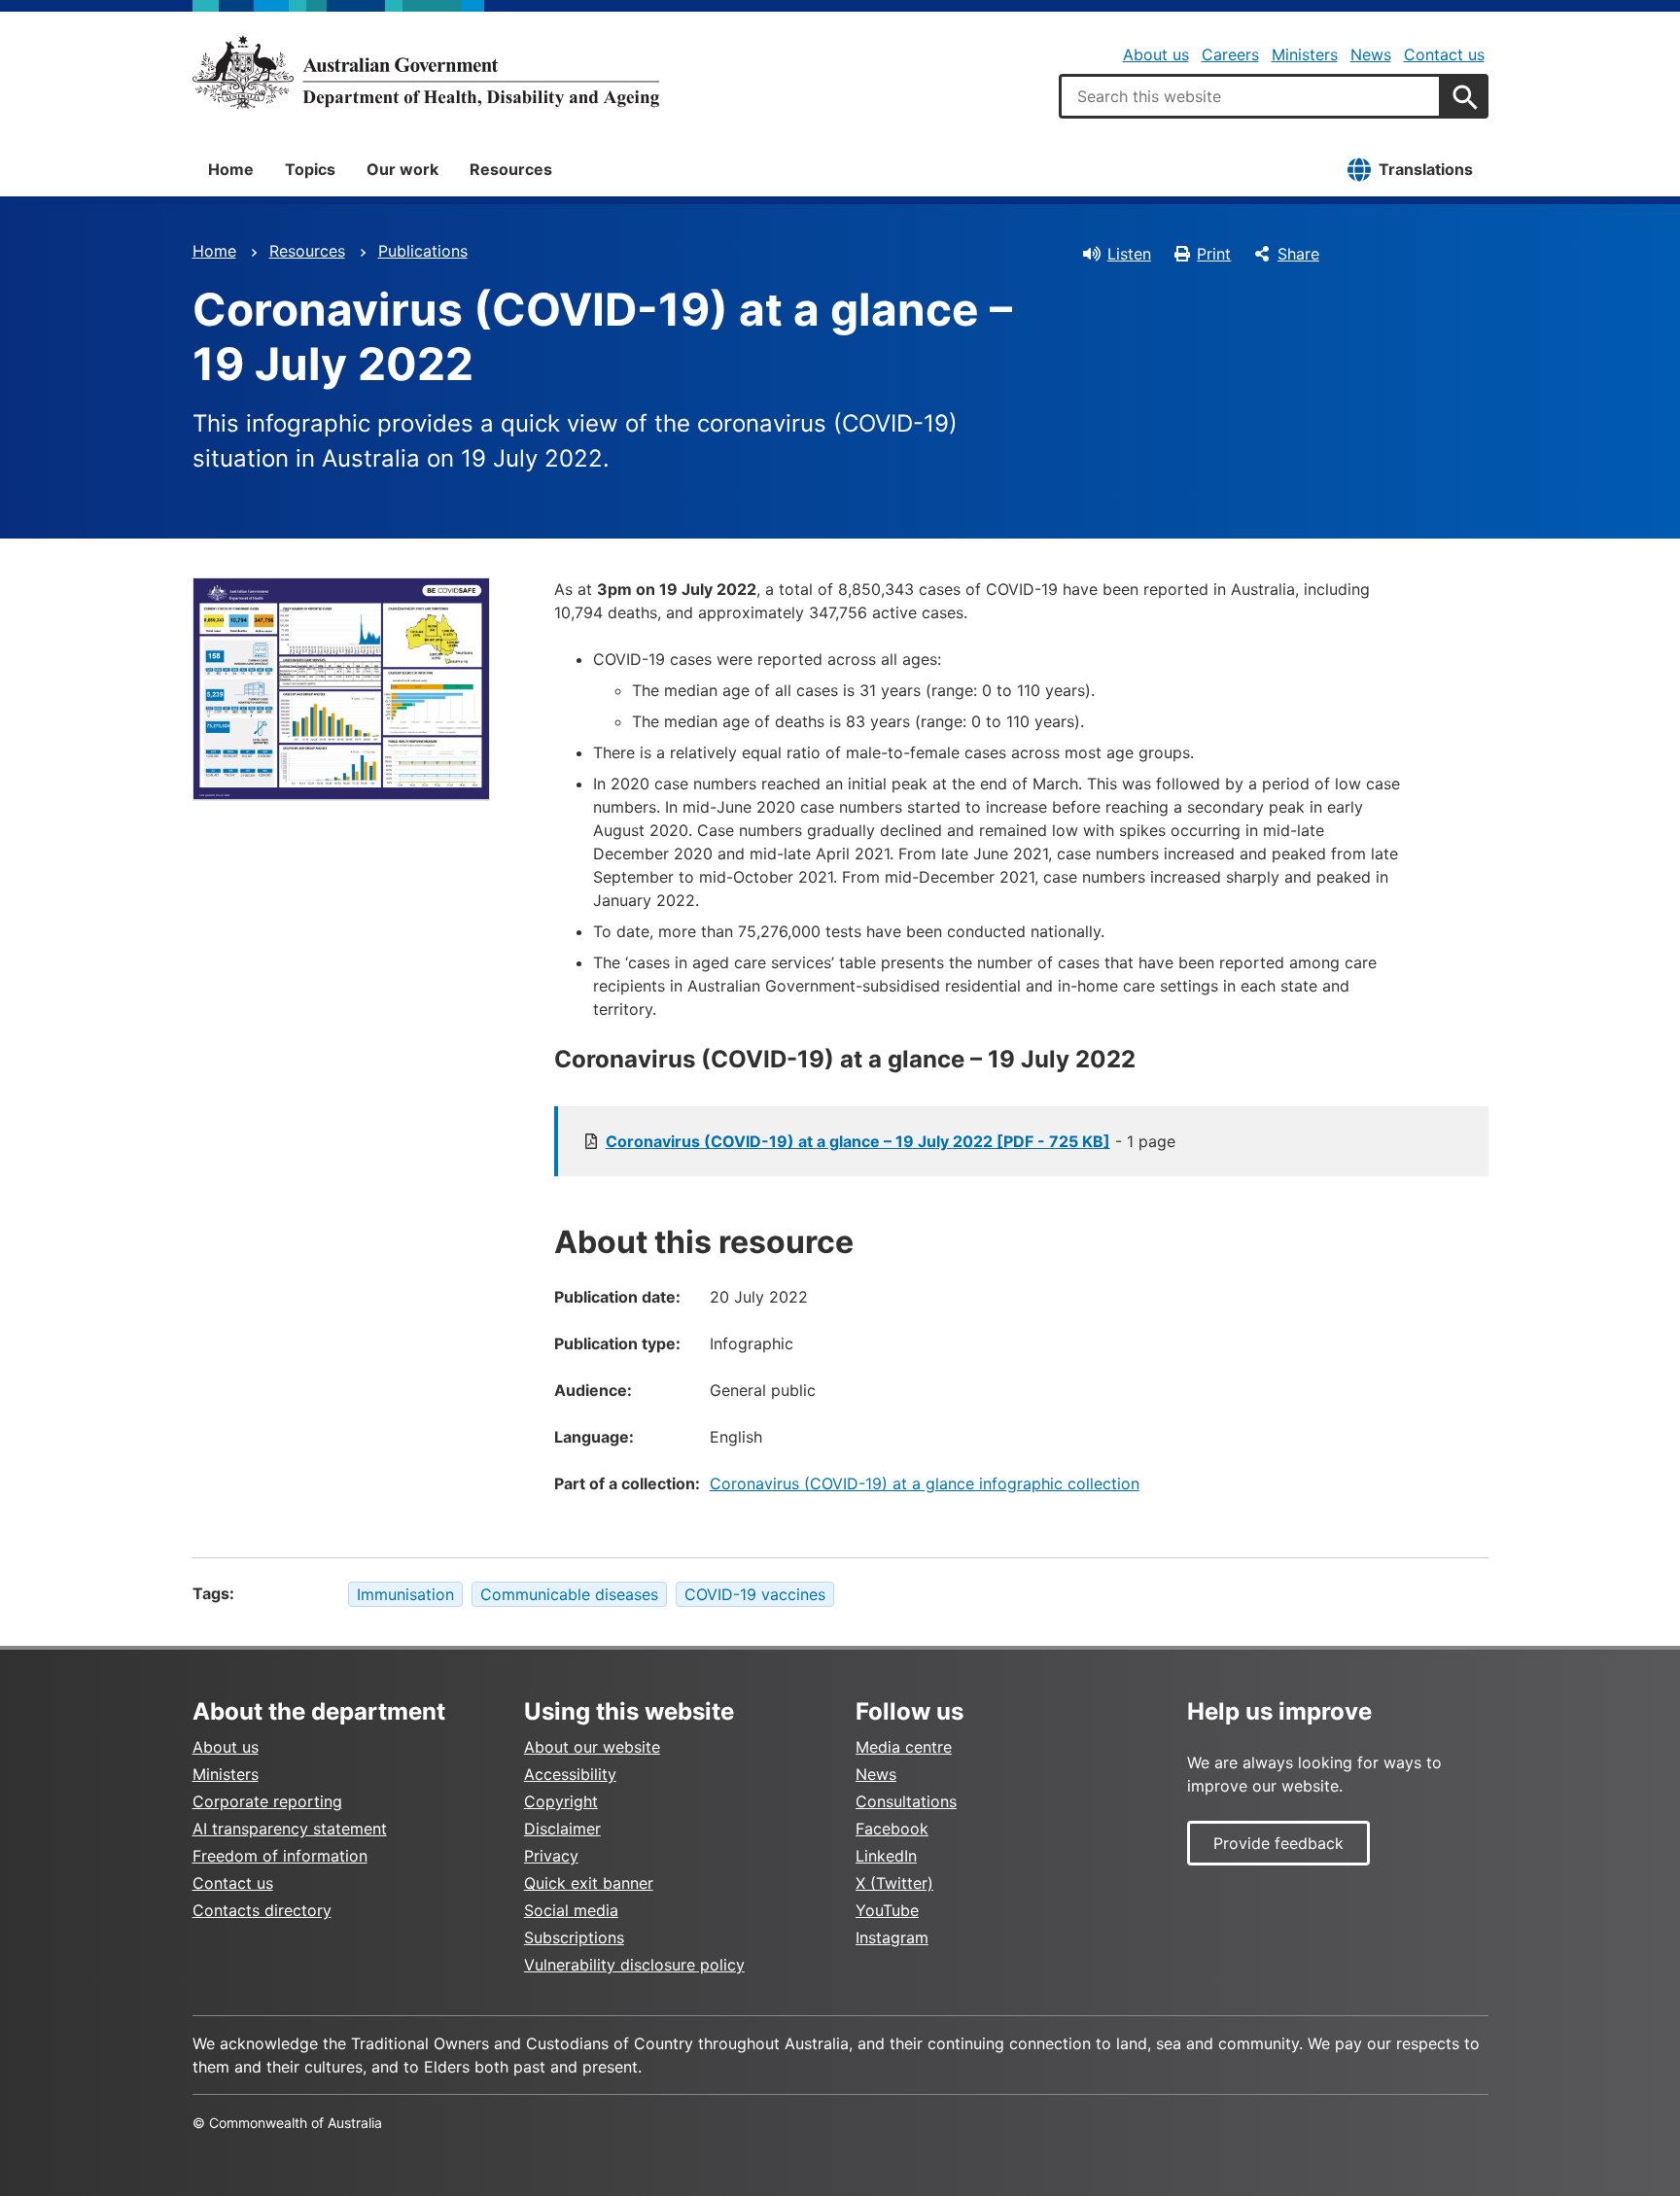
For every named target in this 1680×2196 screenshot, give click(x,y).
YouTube (887, 1910)
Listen (1129, 254)
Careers (1230, 54)
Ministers (1305, 54)
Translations (1426, 169)
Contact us (1444, 54)
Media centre (904, 1747)
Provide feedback (1278, 1843)
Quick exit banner (589, 1883)
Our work (402, 169)
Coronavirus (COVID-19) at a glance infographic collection (925, 1483)
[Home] (426, 72)
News (1371, 54)
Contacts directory (262, 1910)
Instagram (892, 1937)
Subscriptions (574, 1937)
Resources (511, 169)
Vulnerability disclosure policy (634, 1965)
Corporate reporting (267, 1801)
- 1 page (891, 1141)
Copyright (561, 1801)
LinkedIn (886, 1856)
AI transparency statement (290, 1829)
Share (1298, 254)
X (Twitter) (894, 1883)
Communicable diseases (569, 1594)
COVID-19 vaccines (755, 1594)
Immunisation (405, 1594)
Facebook (892, 1829)
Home (231, 169)
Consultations (906, 1801)
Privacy (551, 1856)
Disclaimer (562, 1829)
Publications (423, 251)
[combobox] (1250, 96)
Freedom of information (280, 1856)
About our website (592, 1747)
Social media (571, 1910)
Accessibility (570, 1774)
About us (1156, 54)
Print (1214, 254)
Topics (310, 169)
